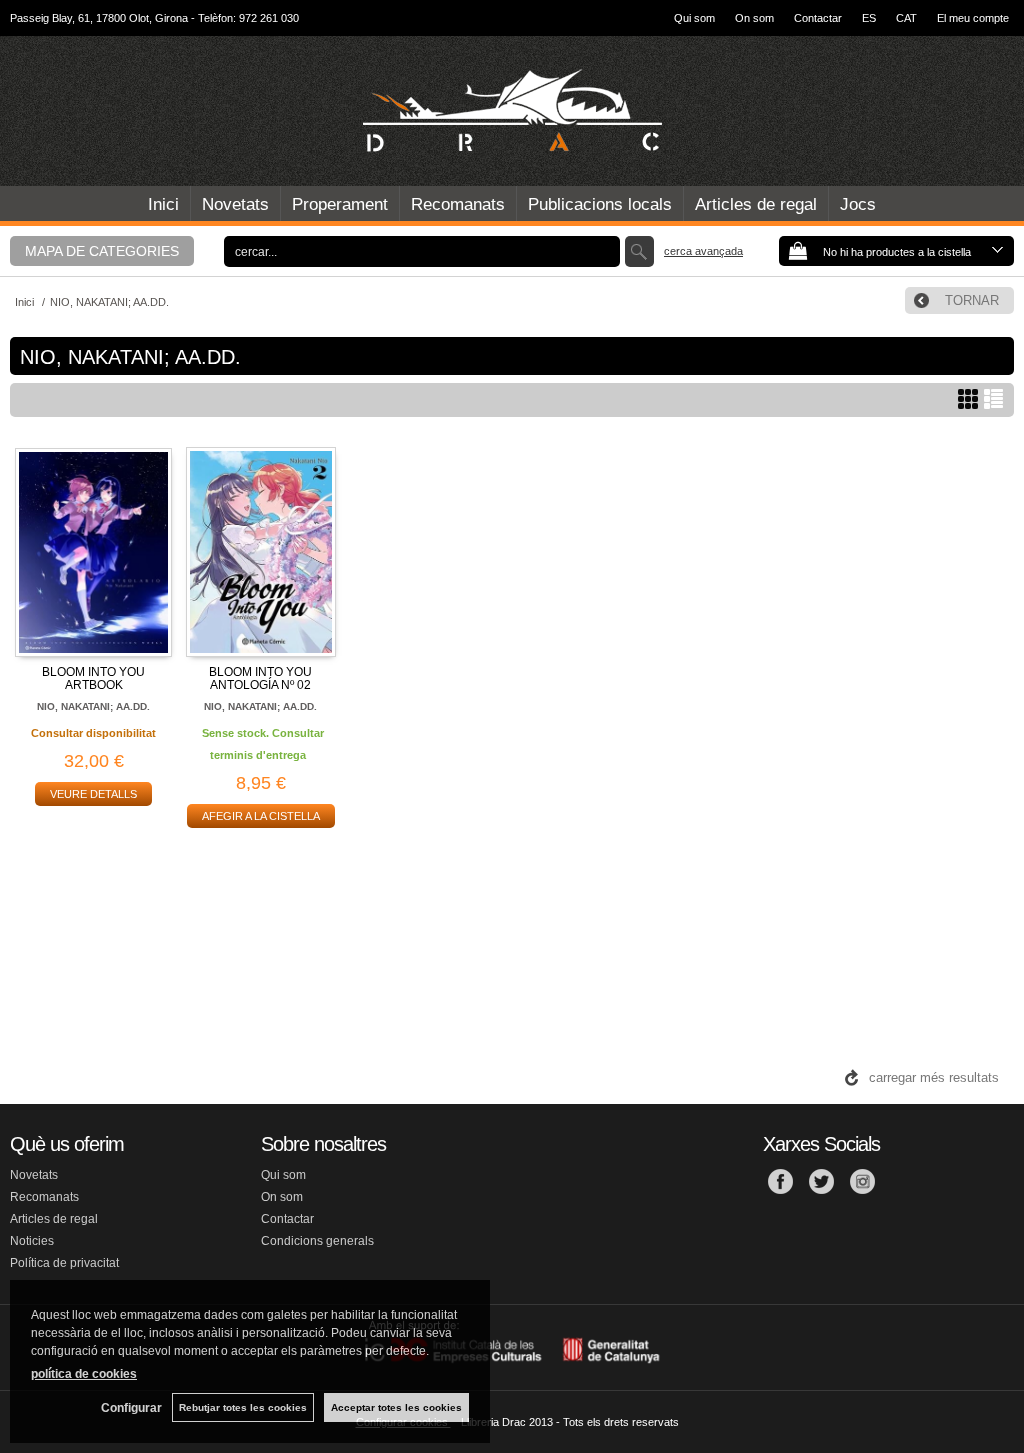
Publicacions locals (600, 204)
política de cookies (84, 1374)
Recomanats (458, 204)
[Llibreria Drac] (512, 111)
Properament (340, 204)
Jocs (858, 204)
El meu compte (973, 18)
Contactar (818, 18)
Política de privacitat (64, 1263)
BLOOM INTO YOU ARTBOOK (93, 678)
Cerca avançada (703, 251)
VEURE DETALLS (93, 794)
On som (754, 18)
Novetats (235, 204)
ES (869, 18)
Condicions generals (317, 1241)
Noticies (32, 1241)
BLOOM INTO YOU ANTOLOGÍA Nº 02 (260, 678)
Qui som (694, 18)
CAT (906, 18)
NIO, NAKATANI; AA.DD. (93, 706)
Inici (163, 204)
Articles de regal (756, 204)
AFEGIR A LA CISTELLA (261, 816)
